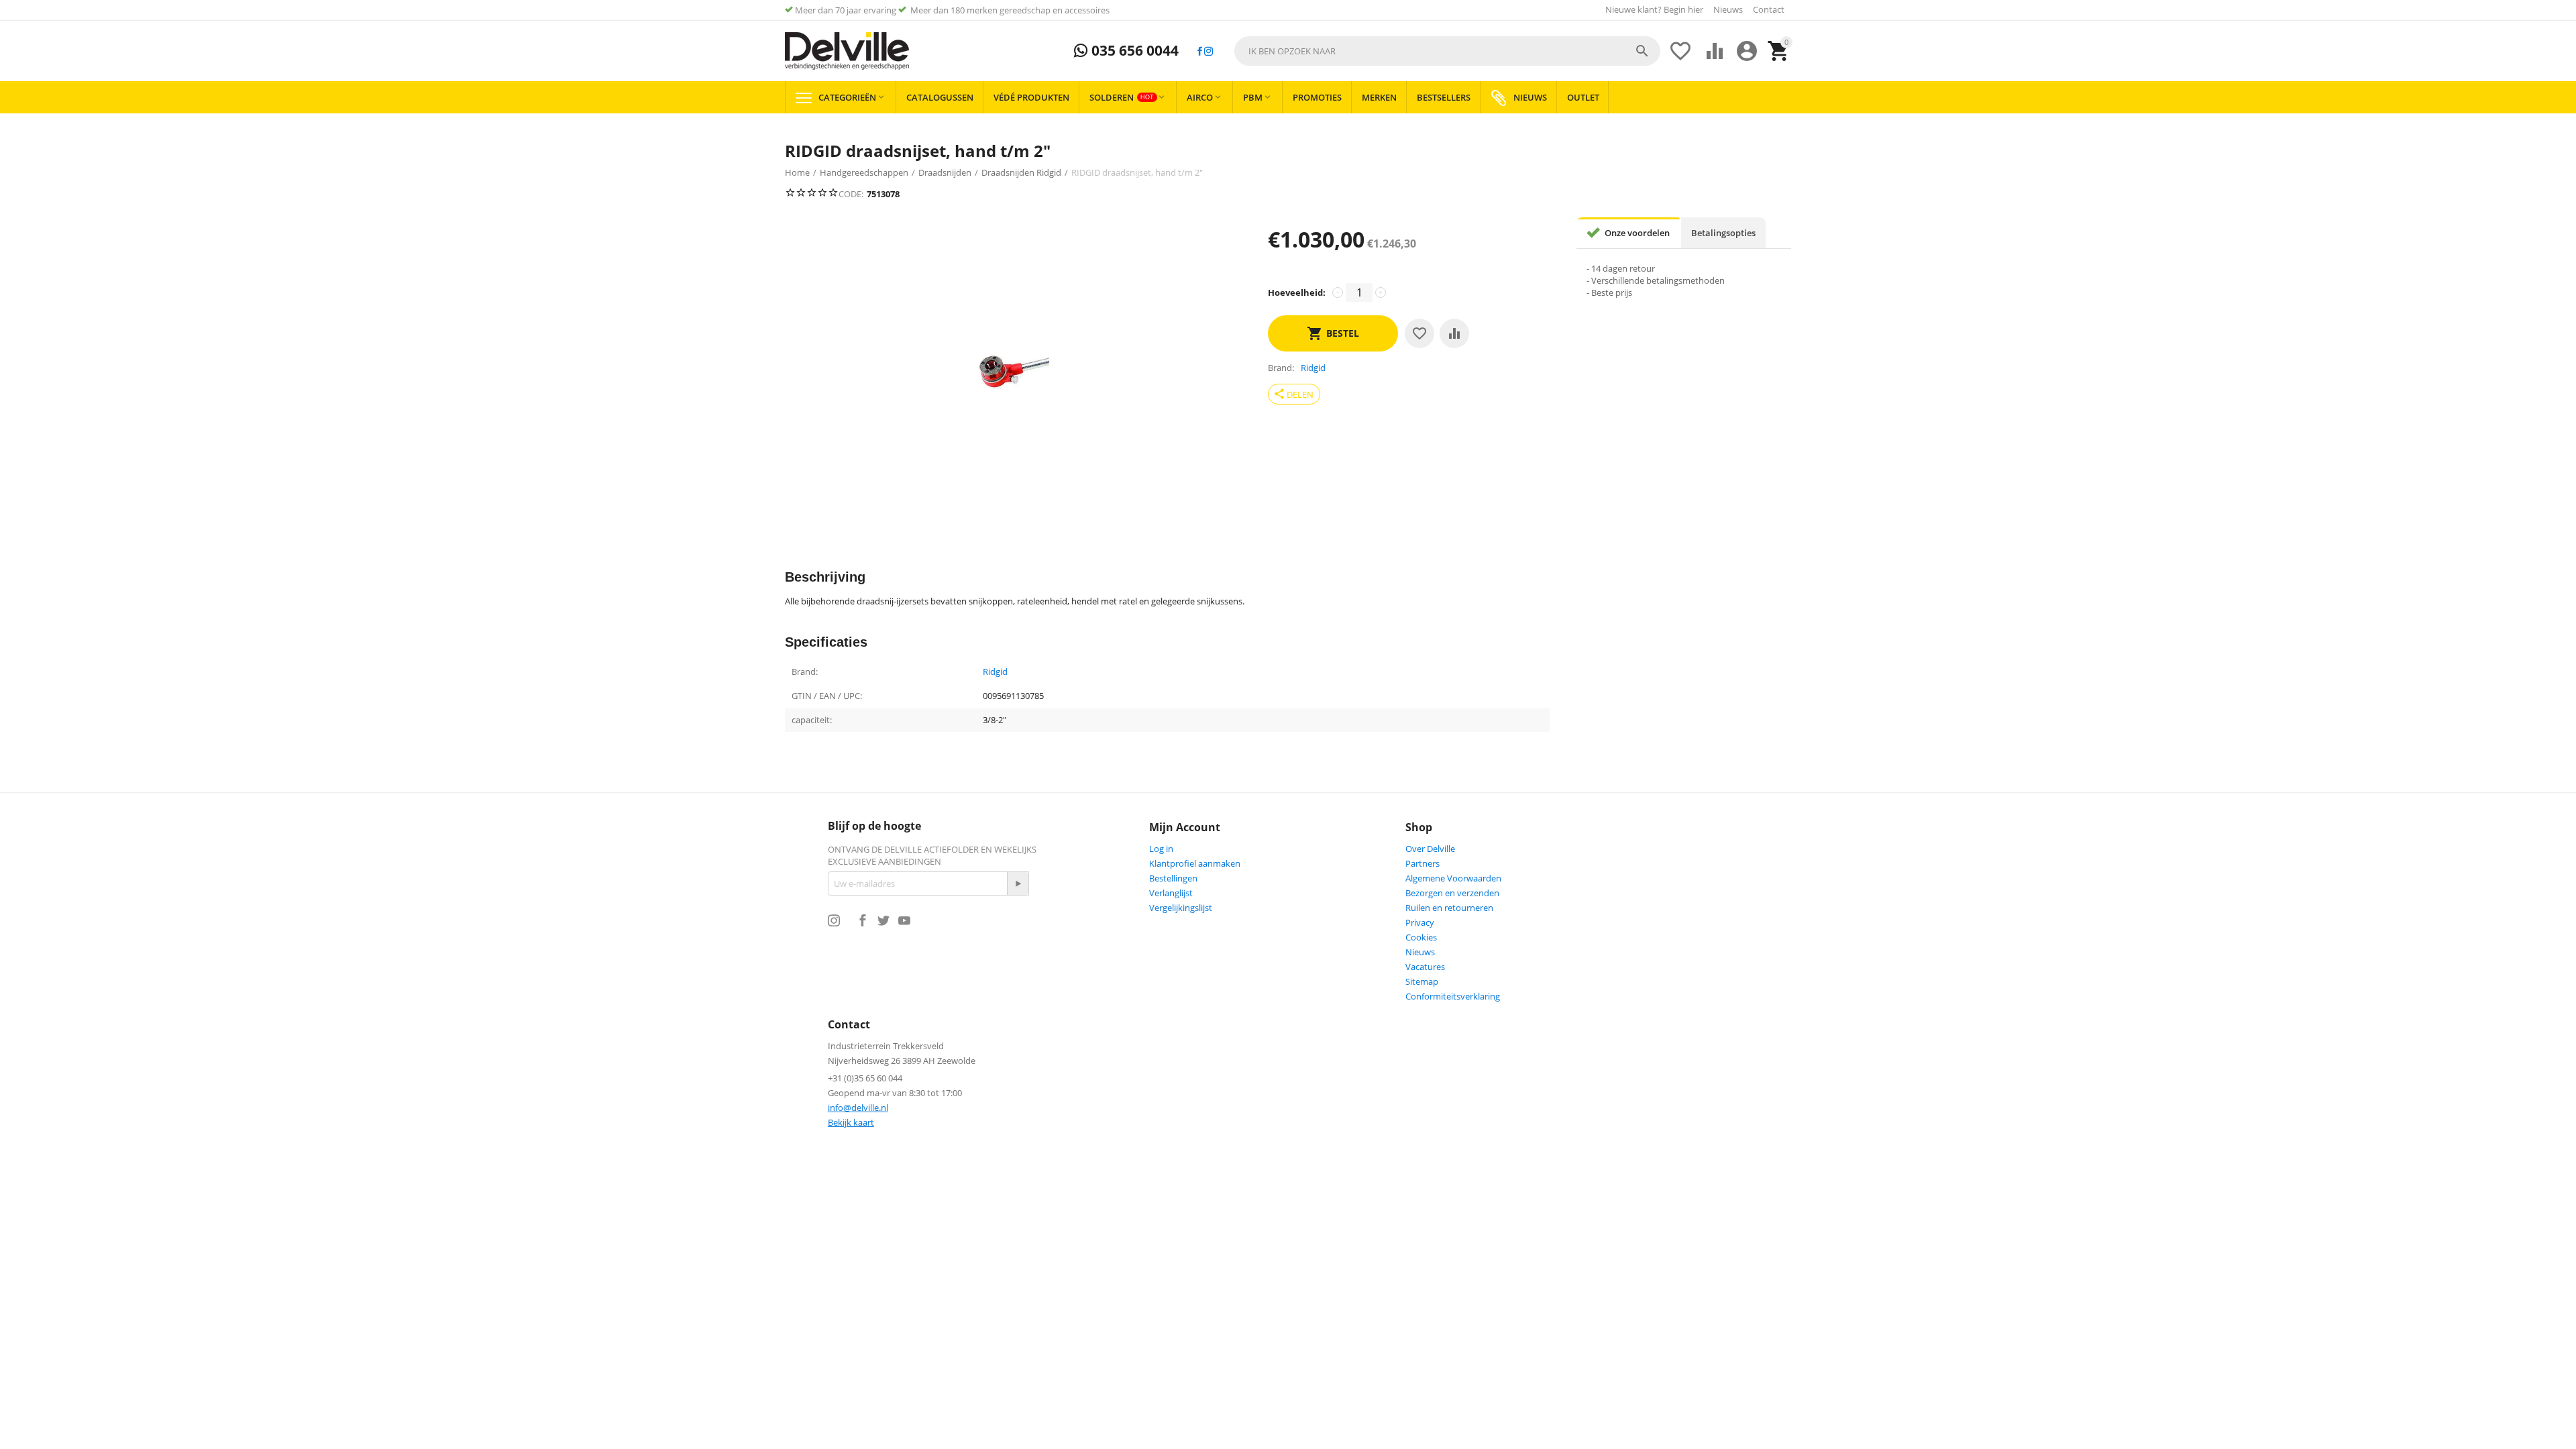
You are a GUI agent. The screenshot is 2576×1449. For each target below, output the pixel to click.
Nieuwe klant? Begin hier (1654, 9)
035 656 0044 (1133, 51)
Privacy (1420, 922)
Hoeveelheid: (1297, 292)
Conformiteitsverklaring (1453, 996)
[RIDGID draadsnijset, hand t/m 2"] (1013, 372)
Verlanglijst (1171, 893)
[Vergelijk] (1454, 333)
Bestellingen (1173, 878)
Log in (1161, 849)
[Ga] (1018, 883)
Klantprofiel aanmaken (1195, 863)
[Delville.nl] (847, 51)
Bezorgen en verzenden (1452, 893)
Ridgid (995, 672)
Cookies (1421, 937)
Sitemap (1422, 981)
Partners (1423, 863)
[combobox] (1447, 51)
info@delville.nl (858, 1108)
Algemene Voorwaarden (1453, 878)
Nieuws (1728, 9)
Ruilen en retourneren (1449, 908)
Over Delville (1430, 849)
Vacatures (1425, 967)
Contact (1769, 9)
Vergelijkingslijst (1181, 908)
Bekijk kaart (851, 1122)
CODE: (851, 194)
